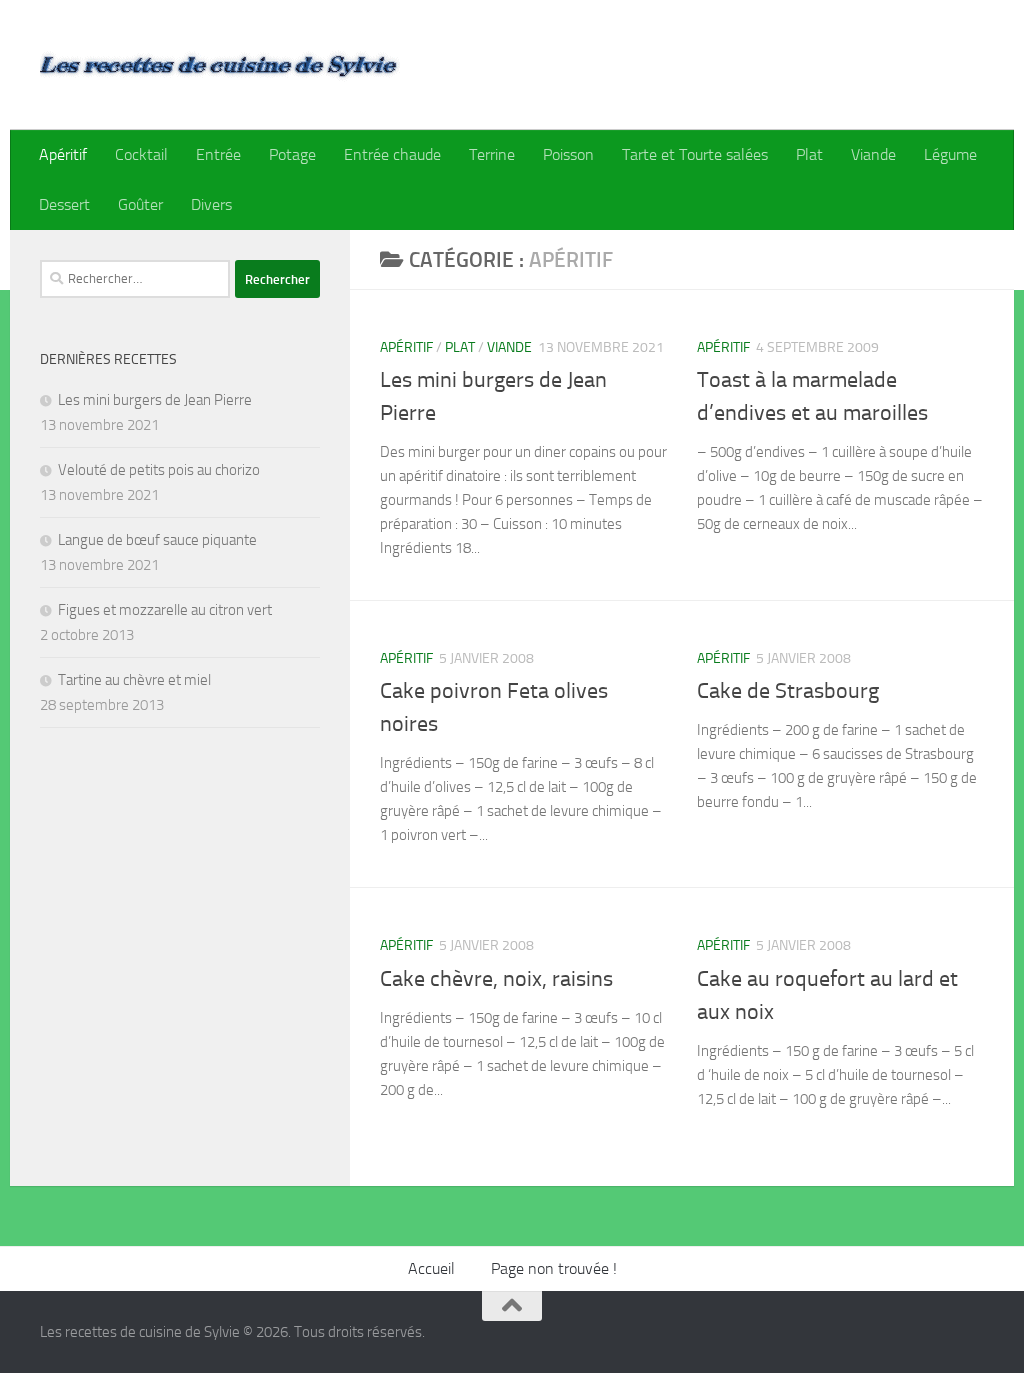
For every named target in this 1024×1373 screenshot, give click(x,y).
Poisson (568, 154)
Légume (950, 154)
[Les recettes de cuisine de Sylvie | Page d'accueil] (220, 65)
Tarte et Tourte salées (695, 154)
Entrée (218, 154)
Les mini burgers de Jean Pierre (155, 400)
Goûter (140, 204)
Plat (809, 154)
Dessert (64, 204)
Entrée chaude (392, 154)
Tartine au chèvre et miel (134, 680)
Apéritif (63, 154)
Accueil (431, 1268)
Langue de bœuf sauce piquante (157, 540)
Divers (211, 204)
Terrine (492, 154)
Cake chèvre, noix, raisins (496, 979)
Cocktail (141, 154)
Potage (292, 154)
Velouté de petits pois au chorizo (159, 470)
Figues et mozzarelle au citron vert (165, 610)
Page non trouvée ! (554, 1268)
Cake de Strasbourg (788, 691)
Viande (873, 154)
